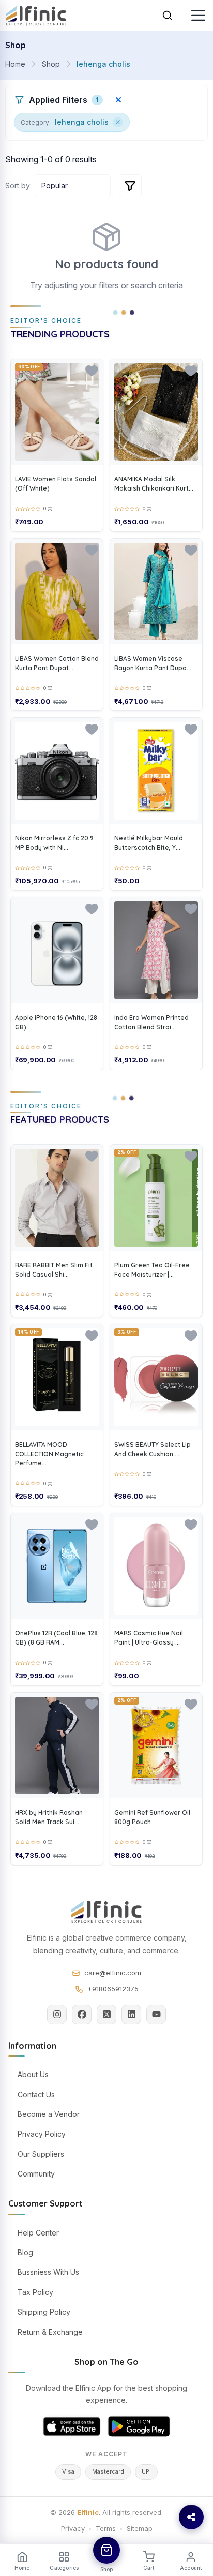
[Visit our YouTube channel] (156, 2015)
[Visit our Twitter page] (106, 2015)
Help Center (38, 2233)
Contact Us (36, 2094)
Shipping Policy (44, 2312)
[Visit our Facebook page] (82, 2015)
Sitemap (140, 2528)
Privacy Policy (42, 2134)
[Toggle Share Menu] (191, 2517)
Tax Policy (35, 2292)
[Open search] (168, 16)
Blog (25, 2252)
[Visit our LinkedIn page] (131, 2015)
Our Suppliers (41, 2154)
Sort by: (18, 186)
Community (36, 2174)
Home (15, 64)
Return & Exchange (50, 2332)
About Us (33, 2074)
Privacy (73, 2528)
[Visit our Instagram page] (57, 2015)
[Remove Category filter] (118, 122)
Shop (51, 64)
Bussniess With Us (48, 2272)
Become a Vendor (49, 2114)
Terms (106, 2528)
